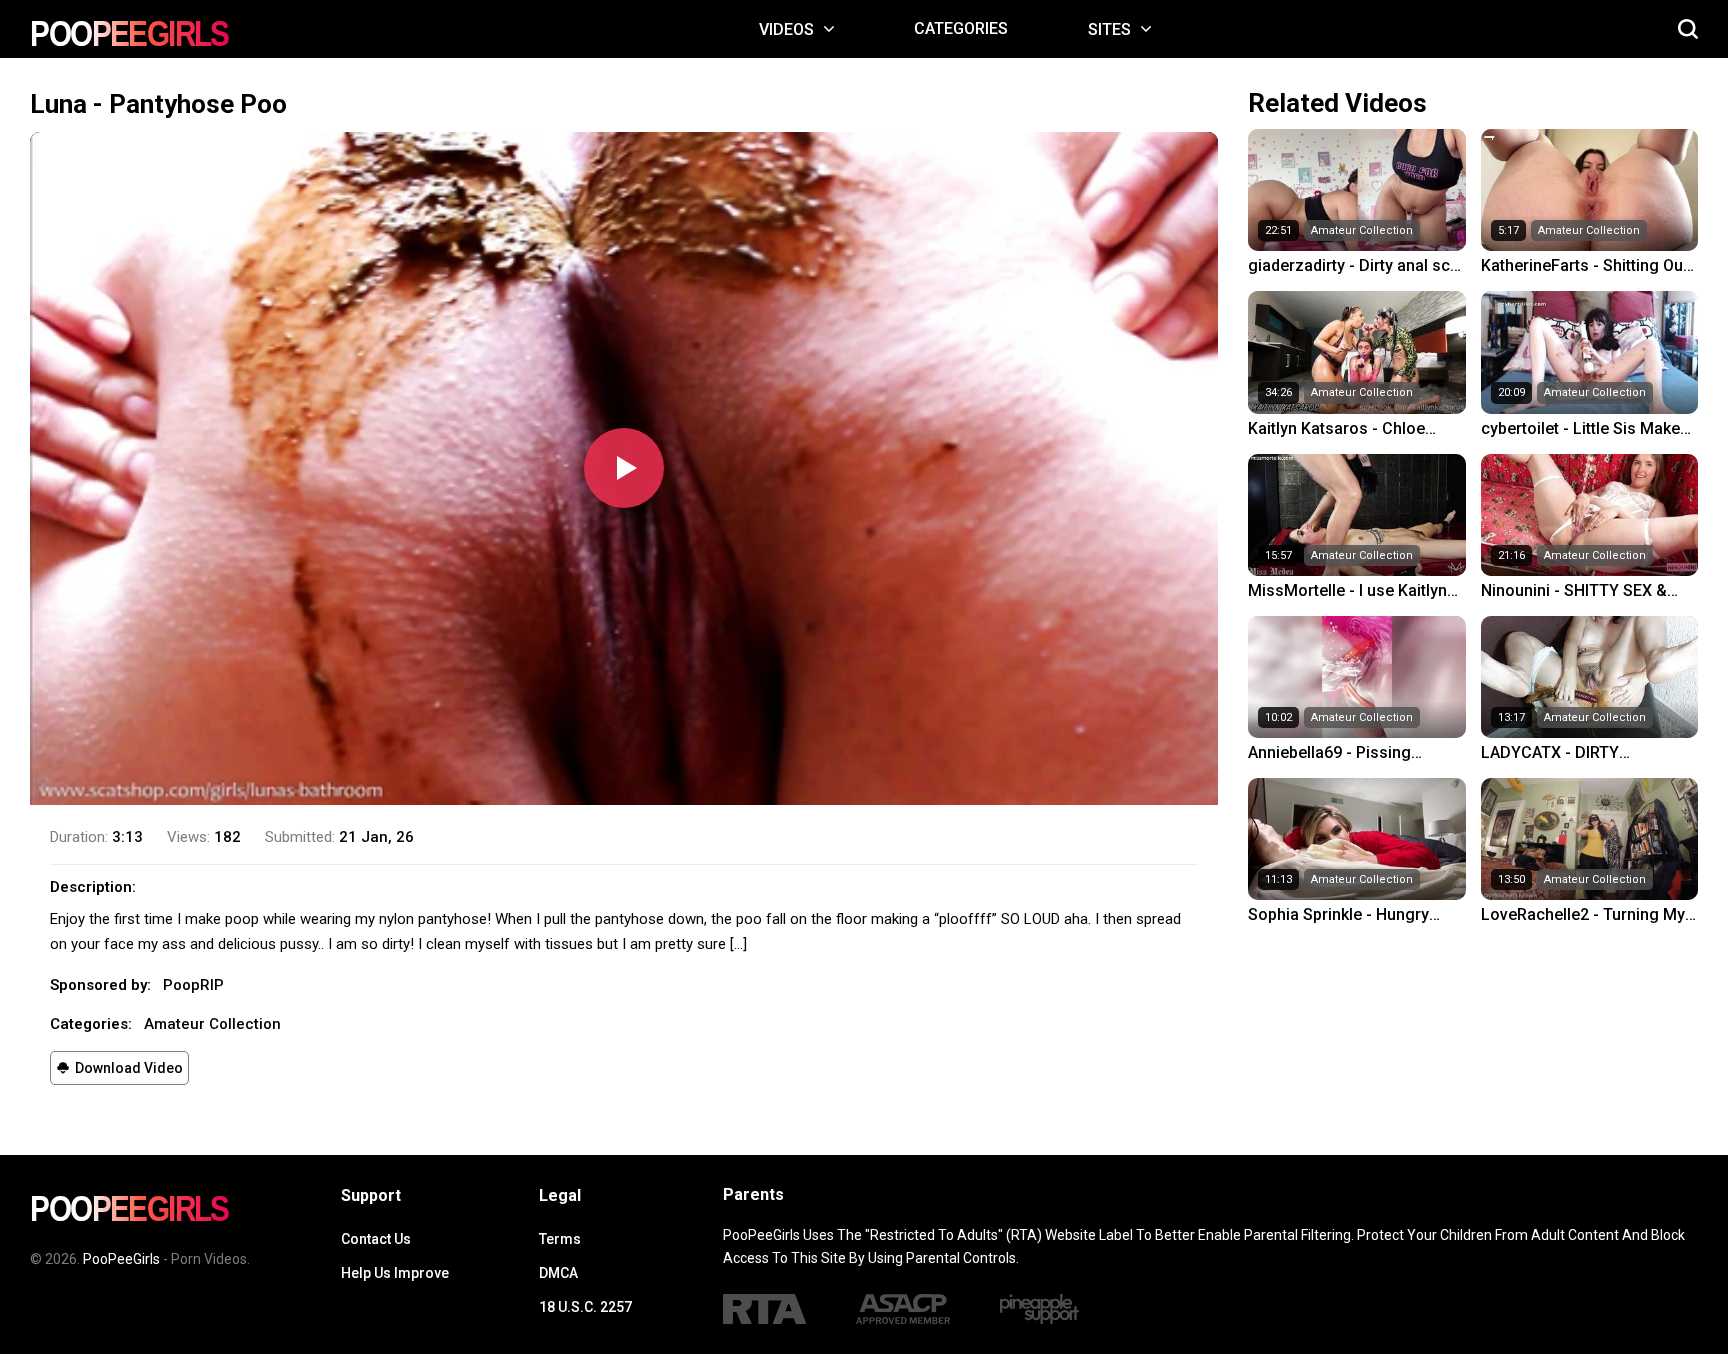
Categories (961, 28)
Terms (560, 1239)
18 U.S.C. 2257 (585, 1307)
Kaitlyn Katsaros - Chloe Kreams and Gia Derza (1336, 429)
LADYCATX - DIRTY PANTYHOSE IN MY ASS (1567, 753)
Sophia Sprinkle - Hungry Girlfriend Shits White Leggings (1338, 915)
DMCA (558, 1273)
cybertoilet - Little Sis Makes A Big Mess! (1585, 429)
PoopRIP (193, 985)
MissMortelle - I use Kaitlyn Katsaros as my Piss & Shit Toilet (1347, 591)
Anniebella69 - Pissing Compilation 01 (1329, 753)
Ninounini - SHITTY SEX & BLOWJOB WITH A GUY (1574, 591)
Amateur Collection (212, 1024)
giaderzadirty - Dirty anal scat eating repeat (1356, 266)
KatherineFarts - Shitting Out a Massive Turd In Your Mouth (1584, 266)
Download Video (129, 1068)
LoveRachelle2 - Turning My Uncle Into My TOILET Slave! (1583, 915)
